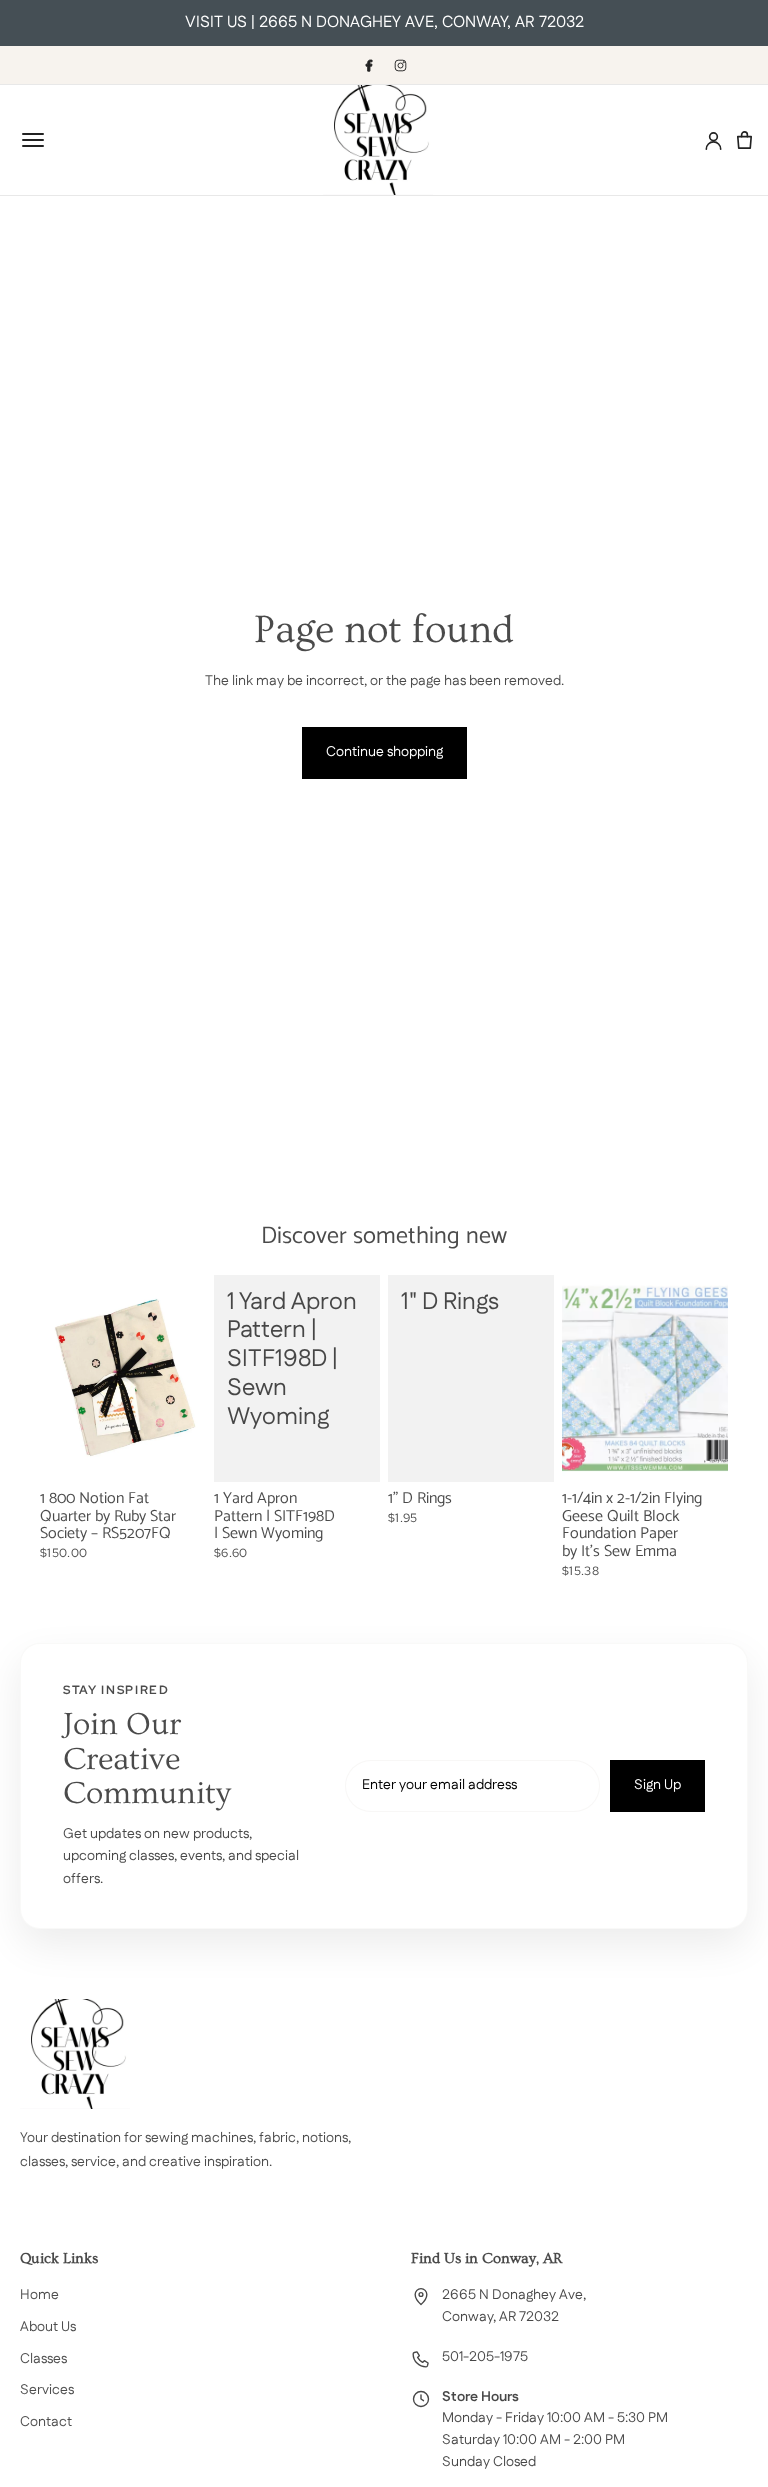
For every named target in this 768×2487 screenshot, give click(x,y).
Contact (46, 2422)
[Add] (175, 1451)
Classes (43, 2359)
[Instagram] (400, 65)
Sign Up (657, 1785)
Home (39, 2295)
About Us (48, 2327)
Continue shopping (384, 752)
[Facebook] (368, 65)
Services (47, 2390)
